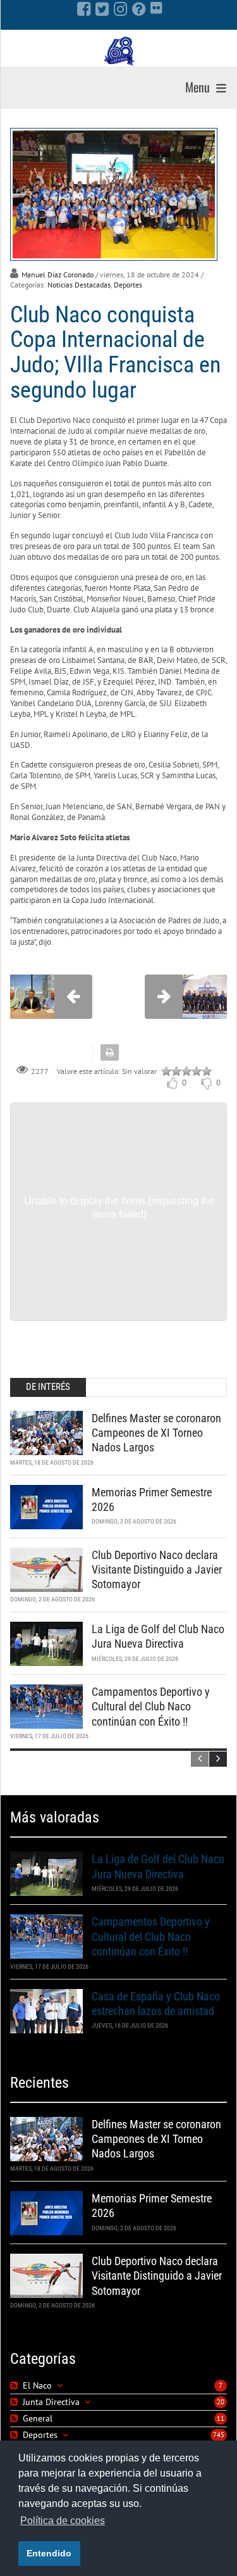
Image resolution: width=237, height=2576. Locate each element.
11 (221, 2418)
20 (221, 2402)
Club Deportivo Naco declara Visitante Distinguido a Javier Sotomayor (157, 1570)
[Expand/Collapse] (60, 2386)
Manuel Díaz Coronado (58, 275)
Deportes (128, 285)
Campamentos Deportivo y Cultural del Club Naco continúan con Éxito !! (151, 1707)
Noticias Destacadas (79, 285)
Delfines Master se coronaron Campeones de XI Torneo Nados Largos (156, 1433)
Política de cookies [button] (63, 2521)
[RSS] (15, 2386)
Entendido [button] (49, 2553)
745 (219, 2435)
